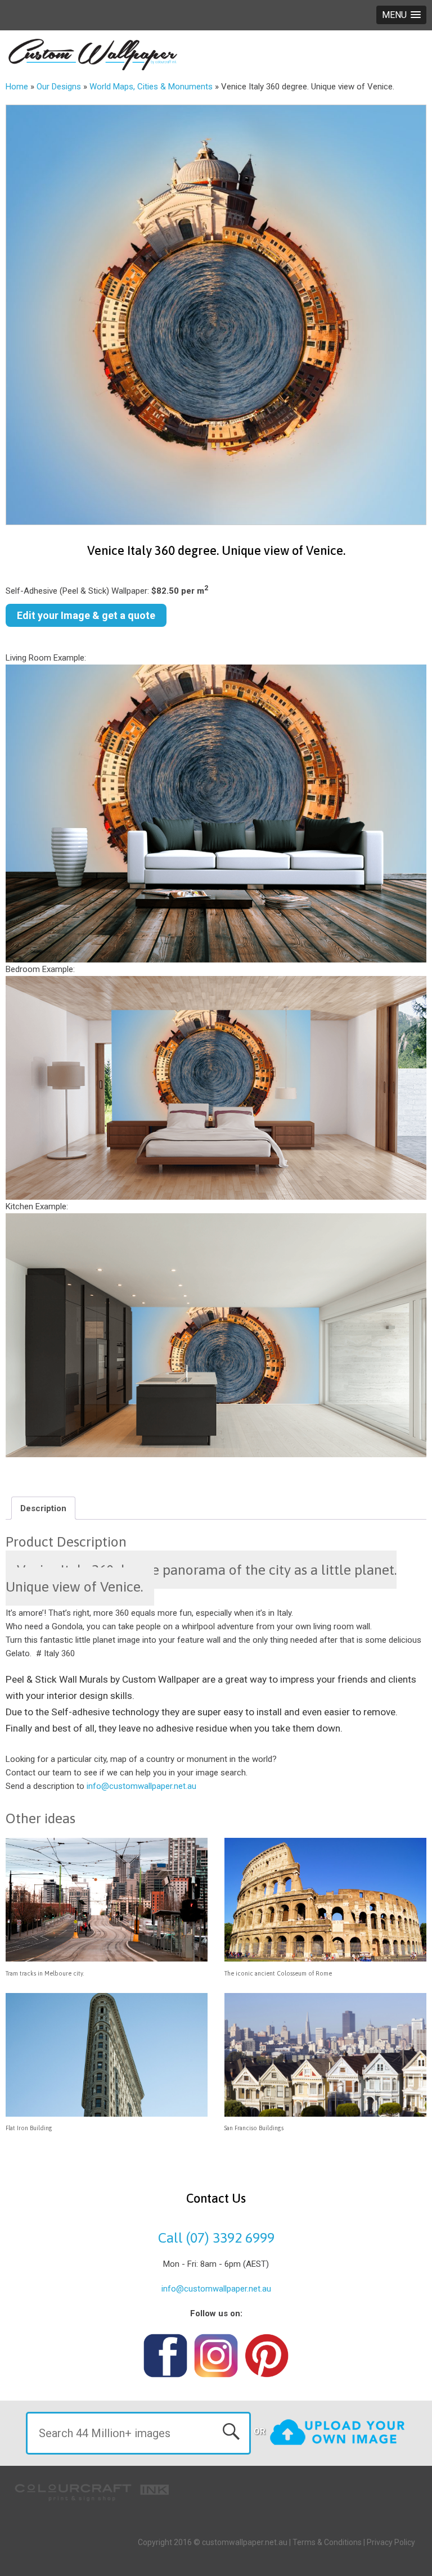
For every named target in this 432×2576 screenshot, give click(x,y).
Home (17, 87)
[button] (401, 15)
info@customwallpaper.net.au (141, 1786)
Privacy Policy (391, 2542)
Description (43, 1508)
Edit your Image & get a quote (86, 615)
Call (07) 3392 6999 (216, 2238)
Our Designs (59, 87)
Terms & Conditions (327, 2542)
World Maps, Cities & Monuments (151, 87)
